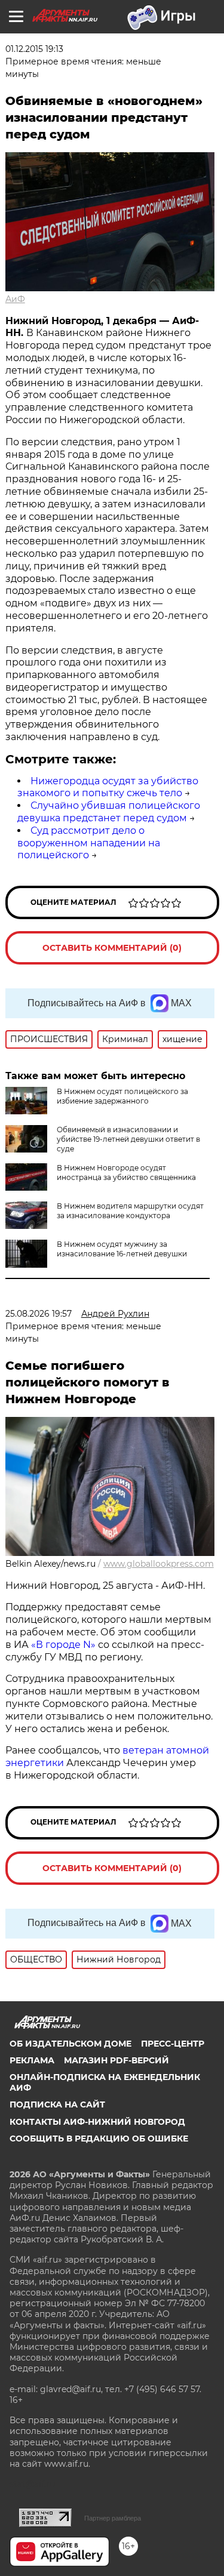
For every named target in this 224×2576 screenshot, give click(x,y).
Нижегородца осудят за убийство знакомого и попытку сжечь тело (108, 787)
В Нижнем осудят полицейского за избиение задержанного (122, 1096)
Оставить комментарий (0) (112, 948)
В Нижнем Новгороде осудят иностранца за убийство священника (126, 1173)
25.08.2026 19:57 (39, 1314)
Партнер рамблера (113, 2518)
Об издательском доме (70, 2044)
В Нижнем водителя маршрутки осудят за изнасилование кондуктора (130, 1211)
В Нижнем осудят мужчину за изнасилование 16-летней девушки (122, 1249)
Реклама (32, 2060)
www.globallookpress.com (159, 1564)
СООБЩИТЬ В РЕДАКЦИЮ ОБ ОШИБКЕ (99, 2139)
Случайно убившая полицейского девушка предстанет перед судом (109, 812)
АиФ (15, 299)
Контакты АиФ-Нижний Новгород (97, 2122)
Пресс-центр (173, 2044)
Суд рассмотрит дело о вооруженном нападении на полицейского (89, 843)
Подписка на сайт (57, 2104)
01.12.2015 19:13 (34, 49)
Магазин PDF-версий (116, 2060)
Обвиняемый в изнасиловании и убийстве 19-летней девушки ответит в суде (128, 1139)
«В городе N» (65, 1645)
